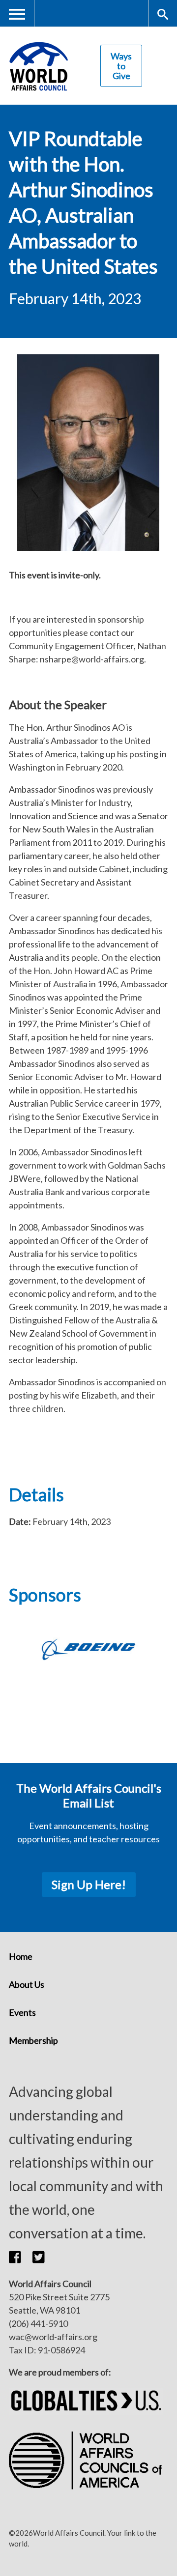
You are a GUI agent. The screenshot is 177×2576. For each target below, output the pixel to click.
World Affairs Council (38, 66)
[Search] (162, 14)
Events (22, 2012)
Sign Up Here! (89, 1884)
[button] (21, 2257)
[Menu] (17, 14)
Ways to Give (121, 66)
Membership (33, 2040)
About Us (27, 1984)
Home (21, 1956)
